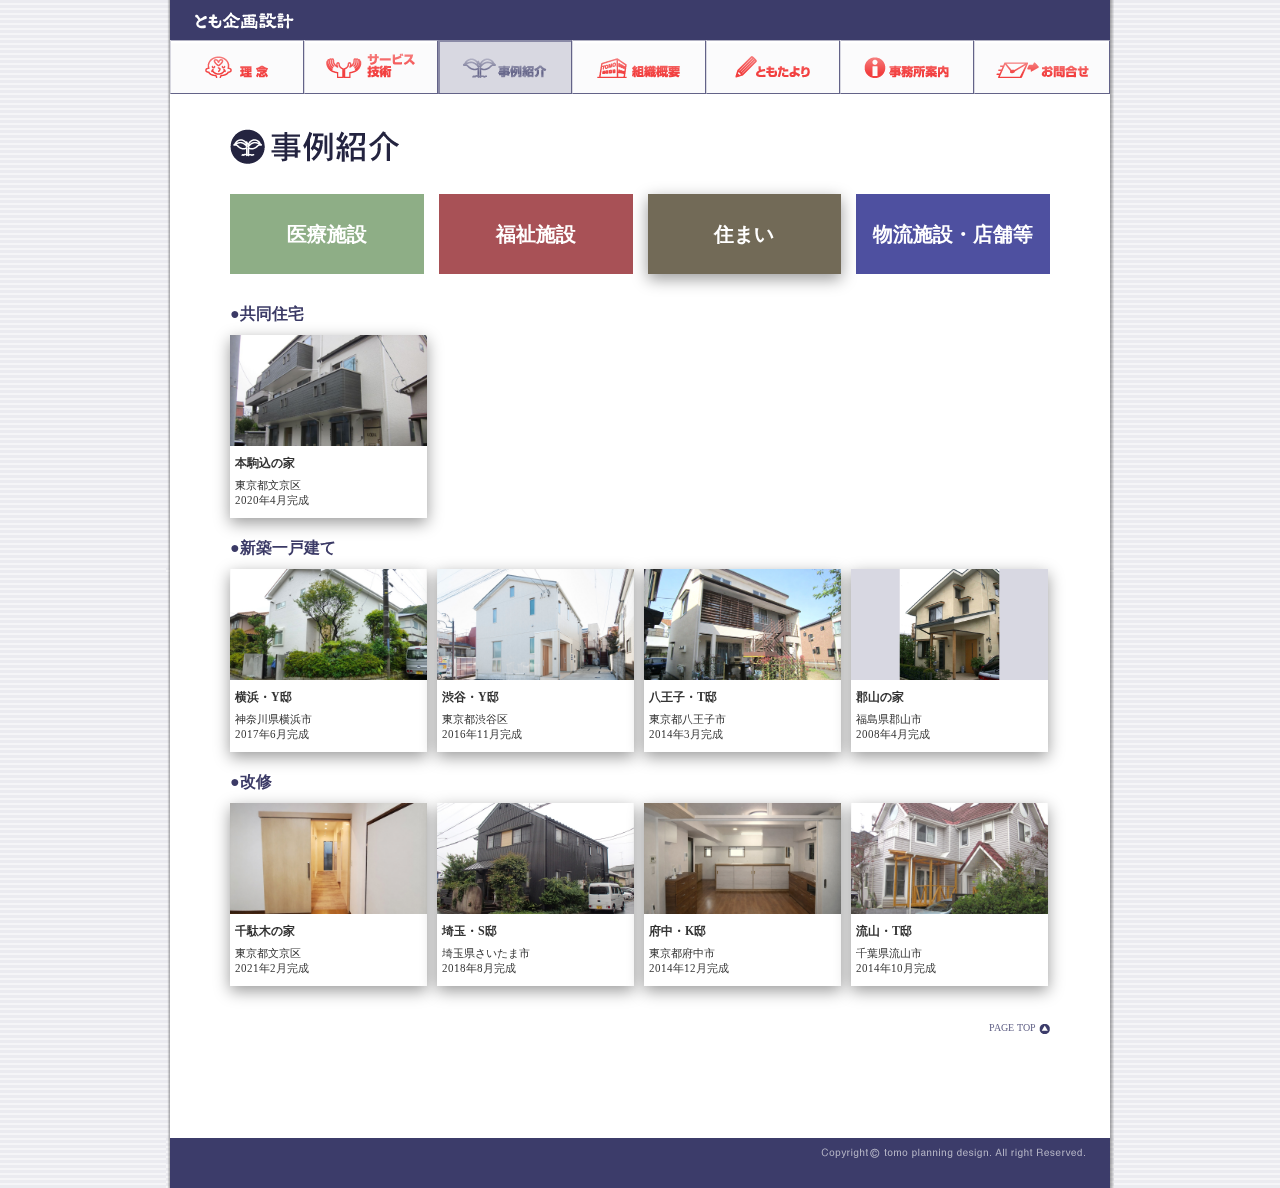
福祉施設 (536, 234)
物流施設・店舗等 (953, 234)
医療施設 (327, 234)
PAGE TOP (1014, 1027)
